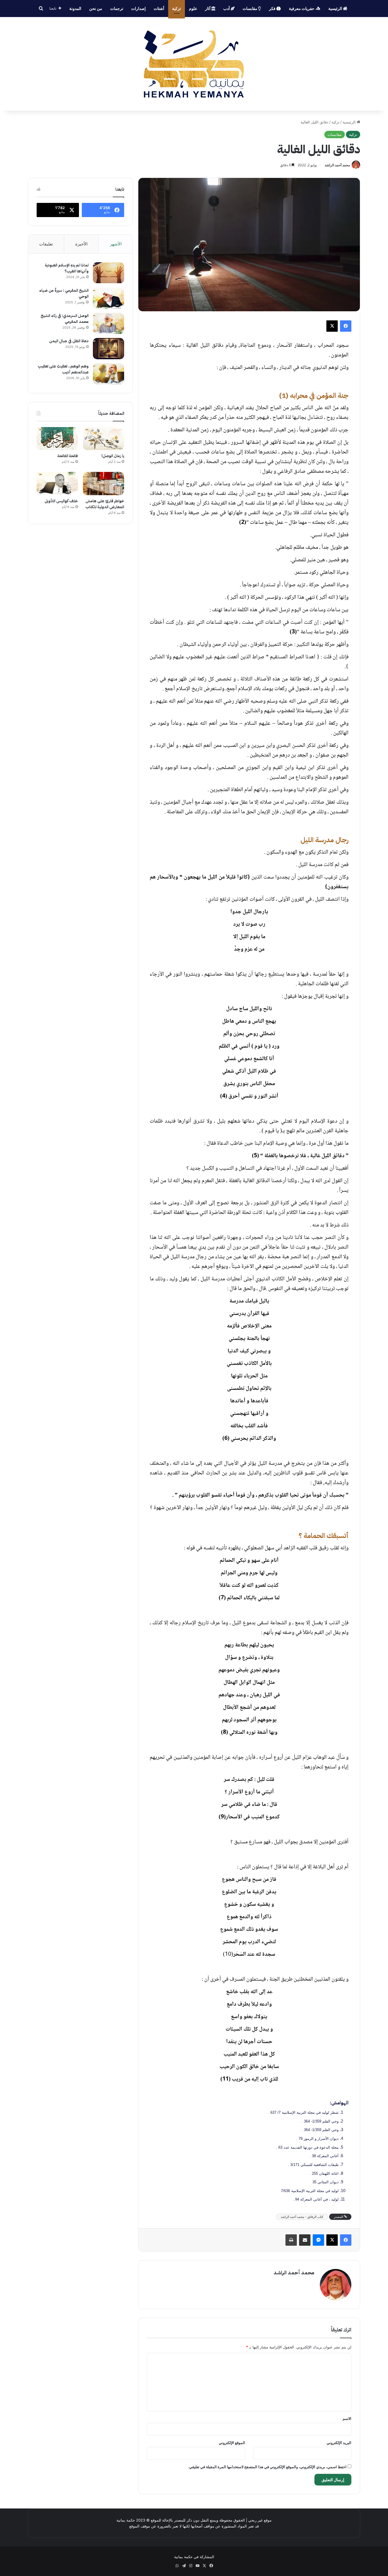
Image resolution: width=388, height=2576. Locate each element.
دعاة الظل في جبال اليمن (69, 341)
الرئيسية (336, 8)
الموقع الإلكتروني (232, 2443)
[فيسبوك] (346, 326)
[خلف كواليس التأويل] (57, 484)
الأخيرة (81, 244)
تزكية (177, 8)
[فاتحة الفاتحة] (57, 439)
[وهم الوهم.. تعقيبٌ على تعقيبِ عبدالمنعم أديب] (109, 374)
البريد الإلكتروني (339, 2443)
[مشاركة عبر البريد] (305, 2240)
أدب (227, 8)
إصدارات (138, 8)
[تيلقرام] (184, 2566)
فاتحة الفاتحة (68, 456)
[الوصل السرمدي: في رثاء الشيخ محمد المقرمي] (109, 323)
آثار (208, 8)
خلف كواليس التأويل (61, 501)
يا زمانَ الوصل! (113, 456)
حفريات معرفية (302, 8)
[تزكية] (194, 64)
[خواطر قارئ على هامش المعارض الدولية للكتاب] (104, 484)
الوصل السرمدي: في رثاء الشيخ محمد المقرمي (65, 319)
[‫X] (332, 326)
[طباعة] (291, 2240)
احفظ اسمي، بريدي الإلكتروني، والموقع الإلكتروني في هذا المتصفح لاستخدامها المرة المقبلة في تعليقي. (267, 2467)
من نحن (96, 8)
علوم (193, 8)
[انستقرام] (191, 2566)
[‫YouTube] (197, 2566)
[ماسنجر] (318, 2240)
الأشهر (116, 244)
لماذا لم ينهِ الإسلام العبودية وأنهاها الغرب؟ (67, 268)
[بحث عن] (41, 9)
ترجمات (117, 8)
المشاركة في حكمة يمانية (194, 2557)
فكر (273, 8)
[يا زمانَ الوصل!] (104, 439)
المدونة (75, 8)
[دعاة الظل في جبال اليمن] (109, 349)
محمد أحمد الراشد (337, 165)
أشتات (159, 8)
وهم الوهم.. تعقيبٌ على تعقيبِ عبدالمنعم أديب (63, 369)
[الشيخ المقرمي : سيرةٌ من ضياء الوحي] (109, 298)
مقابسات (250, 8)
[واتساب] (177, 2566)
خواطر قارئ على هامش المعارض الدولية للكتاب (105, 504)
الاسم (347, 2419)
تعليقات (46, 244)
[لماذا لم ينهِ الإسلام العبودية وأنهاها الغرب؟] (109, 273)
